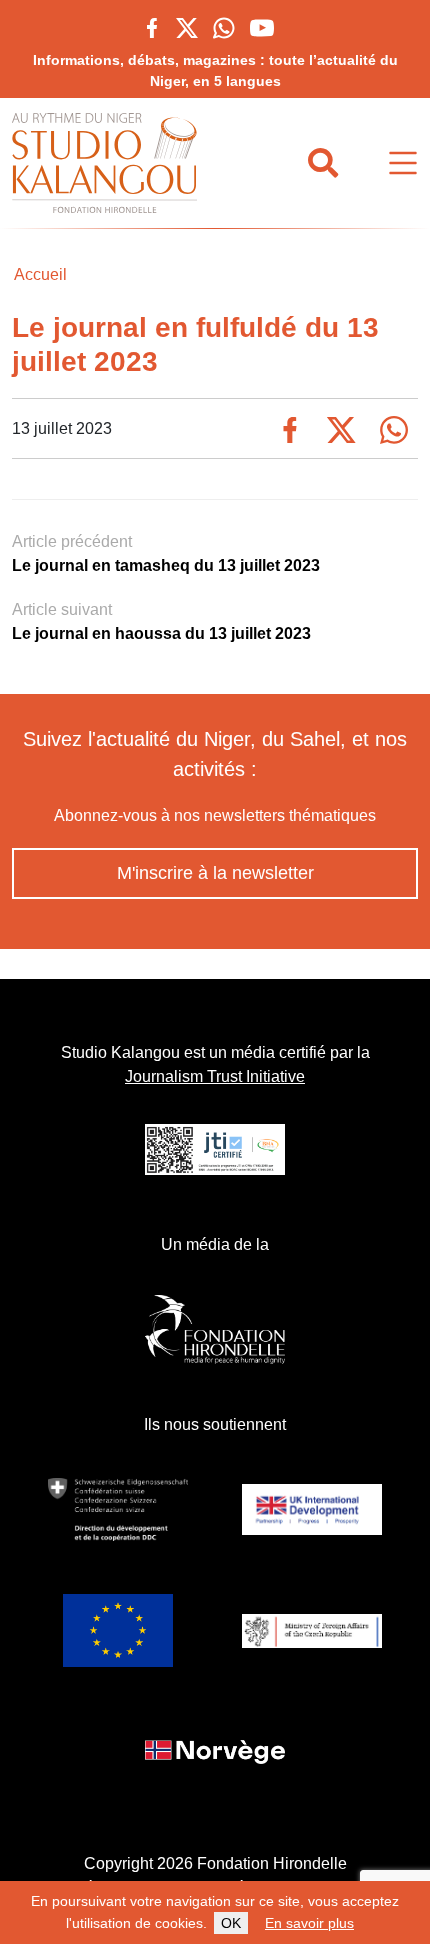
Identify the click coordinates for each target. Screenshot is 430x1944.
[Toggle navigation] (403, 163)
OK (231, 1923)
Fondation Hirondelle (272, 1863)
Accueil (40, 274)
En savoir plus (309, 1923)
